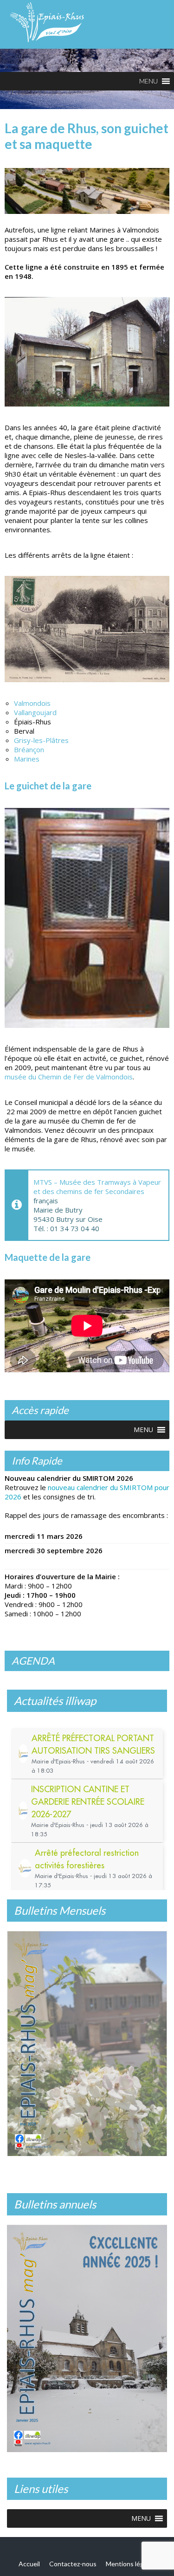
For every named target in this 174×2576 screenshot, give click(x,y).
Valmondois (32, 703)
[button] (148, 81)
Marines (27, 759)
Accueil (29, 2561)
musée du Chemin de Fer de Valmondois (69, 1077)
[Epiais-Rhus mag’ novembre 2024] (87, 2042)
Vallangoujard (35, 712)
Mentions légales (131, 2561)
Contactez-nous (73, 2561)
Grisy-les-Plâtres (41, 740)
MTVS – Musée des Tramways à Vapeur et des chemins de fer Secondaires (97, 1187)
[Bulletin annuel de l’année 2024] (87, 2336)
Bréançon (29, 749)
